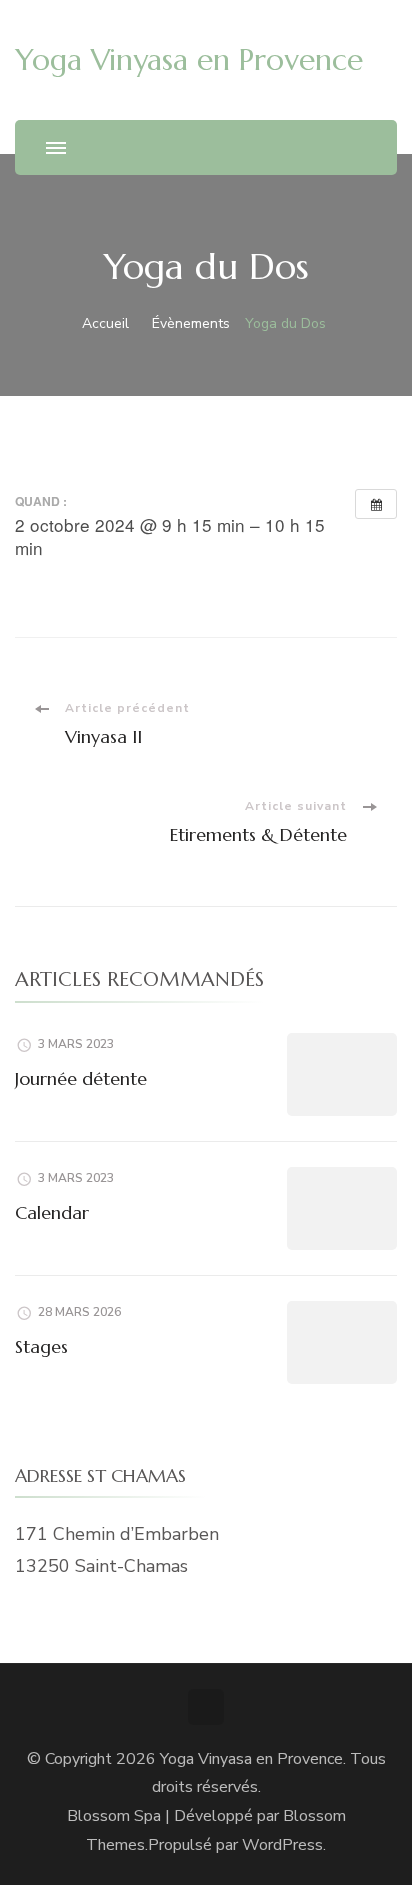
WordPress (282, 1845)
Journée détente (81, 1078)
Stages (41, 1346)
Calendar (52, 1212)
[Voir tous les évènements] (376, 504)
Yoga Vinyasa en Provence (189, 59)
